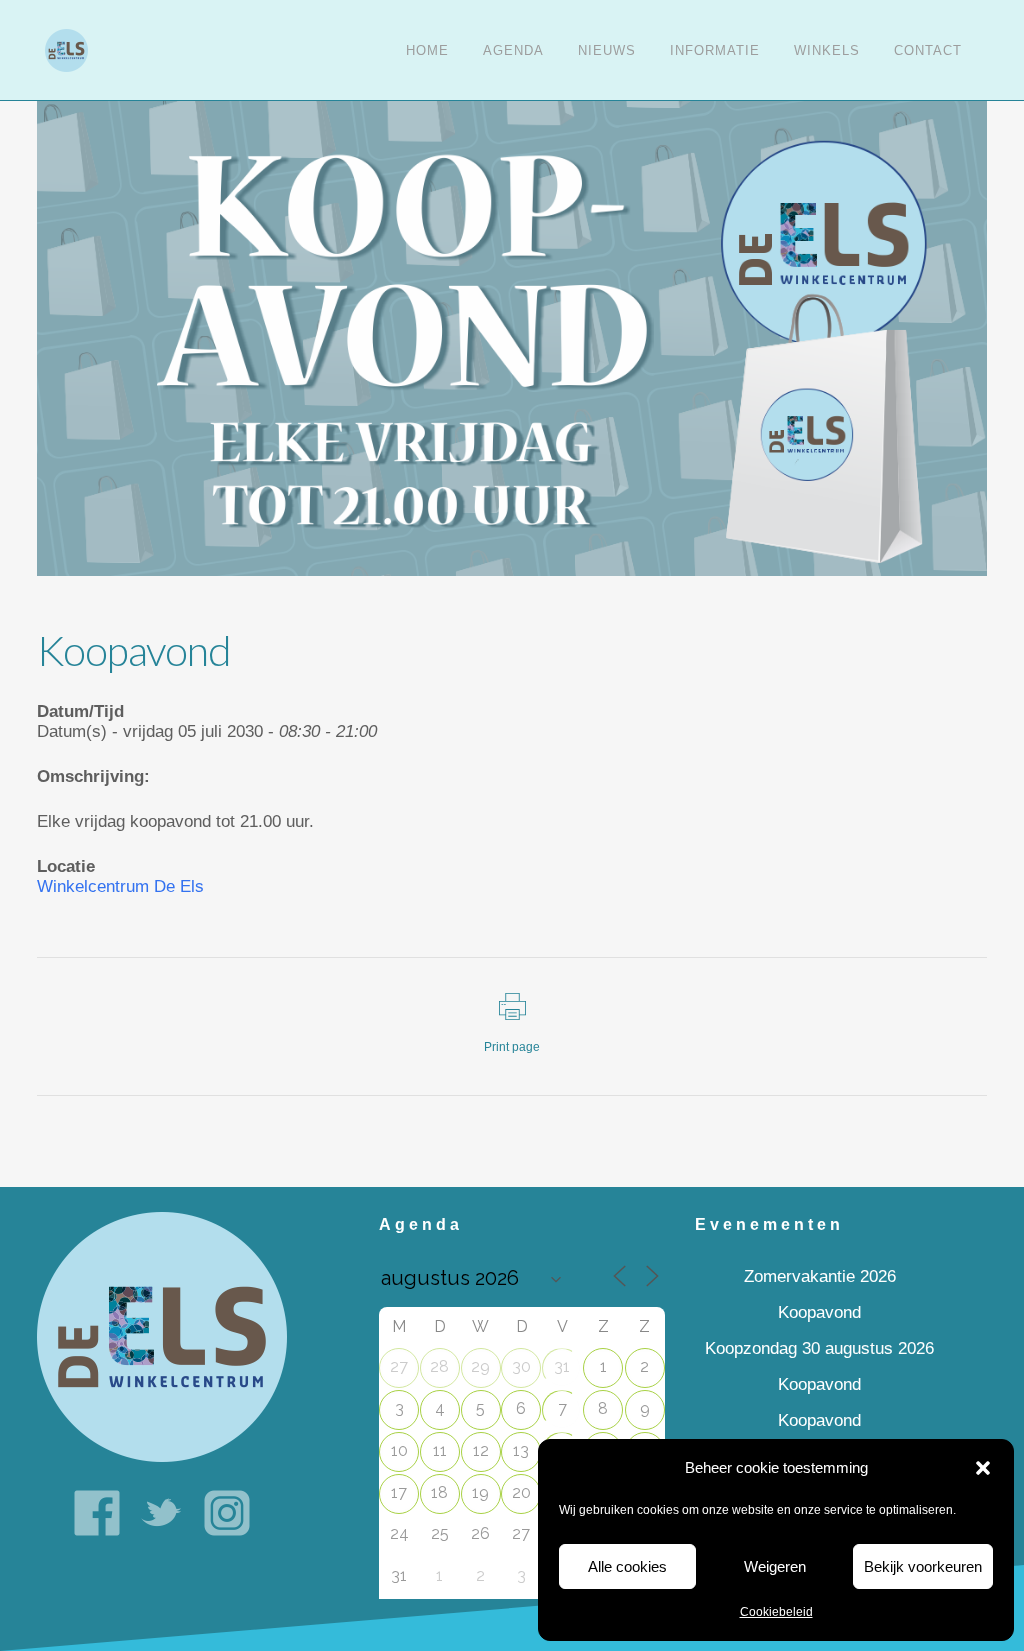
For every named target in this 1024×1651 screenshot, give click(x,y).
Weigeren (775, 1566)
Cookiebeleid (776, 1612)
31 (562, 1366)
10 (399, 1450)
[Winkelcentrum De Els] (162, 1336)
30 (521, 1366)
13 (521, 1450)
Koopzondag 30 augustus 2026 (819, 1348)
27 (399, 1366)
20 (521, 1492)
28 (439, 1366)
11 (440, 1450)
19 (480, 1492)
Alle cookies (627, 1566)
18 (439, 1492)
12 (481, 1450)
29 (480, 1366)
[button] (983, 1468)
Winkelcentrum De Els (120, 886)
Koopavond (819, 1312)
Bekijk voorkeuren (923, 1566)
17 (399, 1492)
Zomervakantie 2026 (820, 1276)
